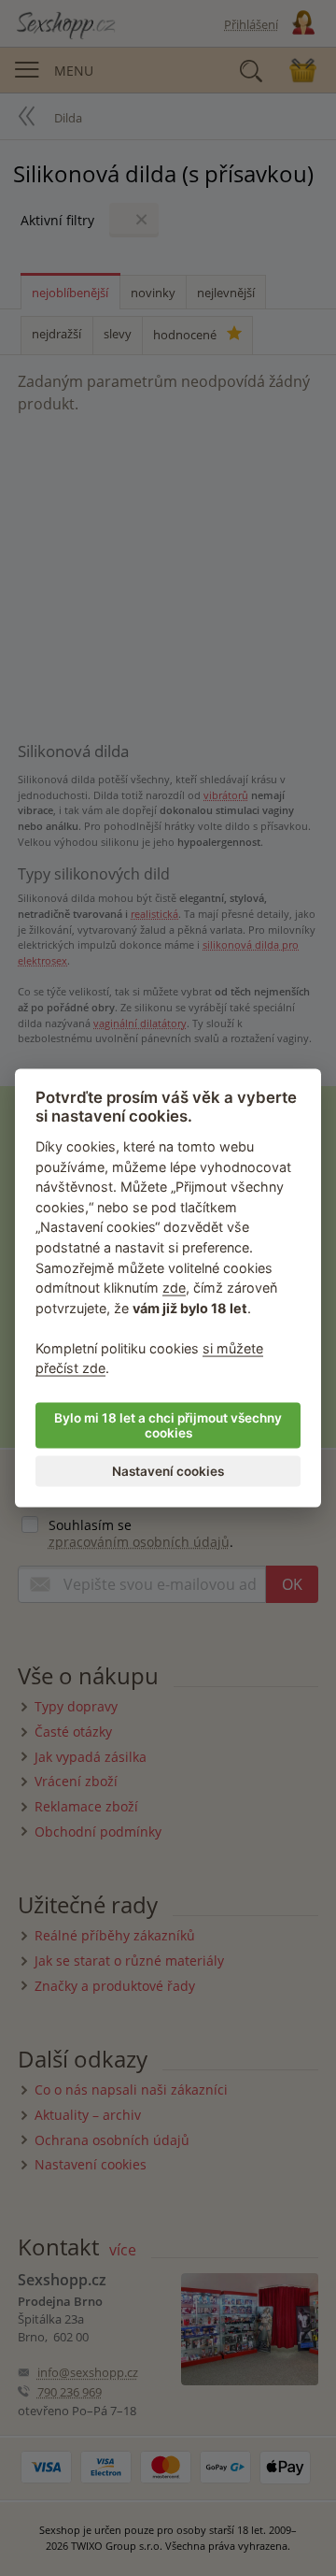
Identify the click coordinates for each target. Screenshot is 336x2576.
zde (174, 1288)
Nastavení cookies (168, 1471)
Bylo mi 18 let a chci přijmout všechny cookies (168, 1425)
